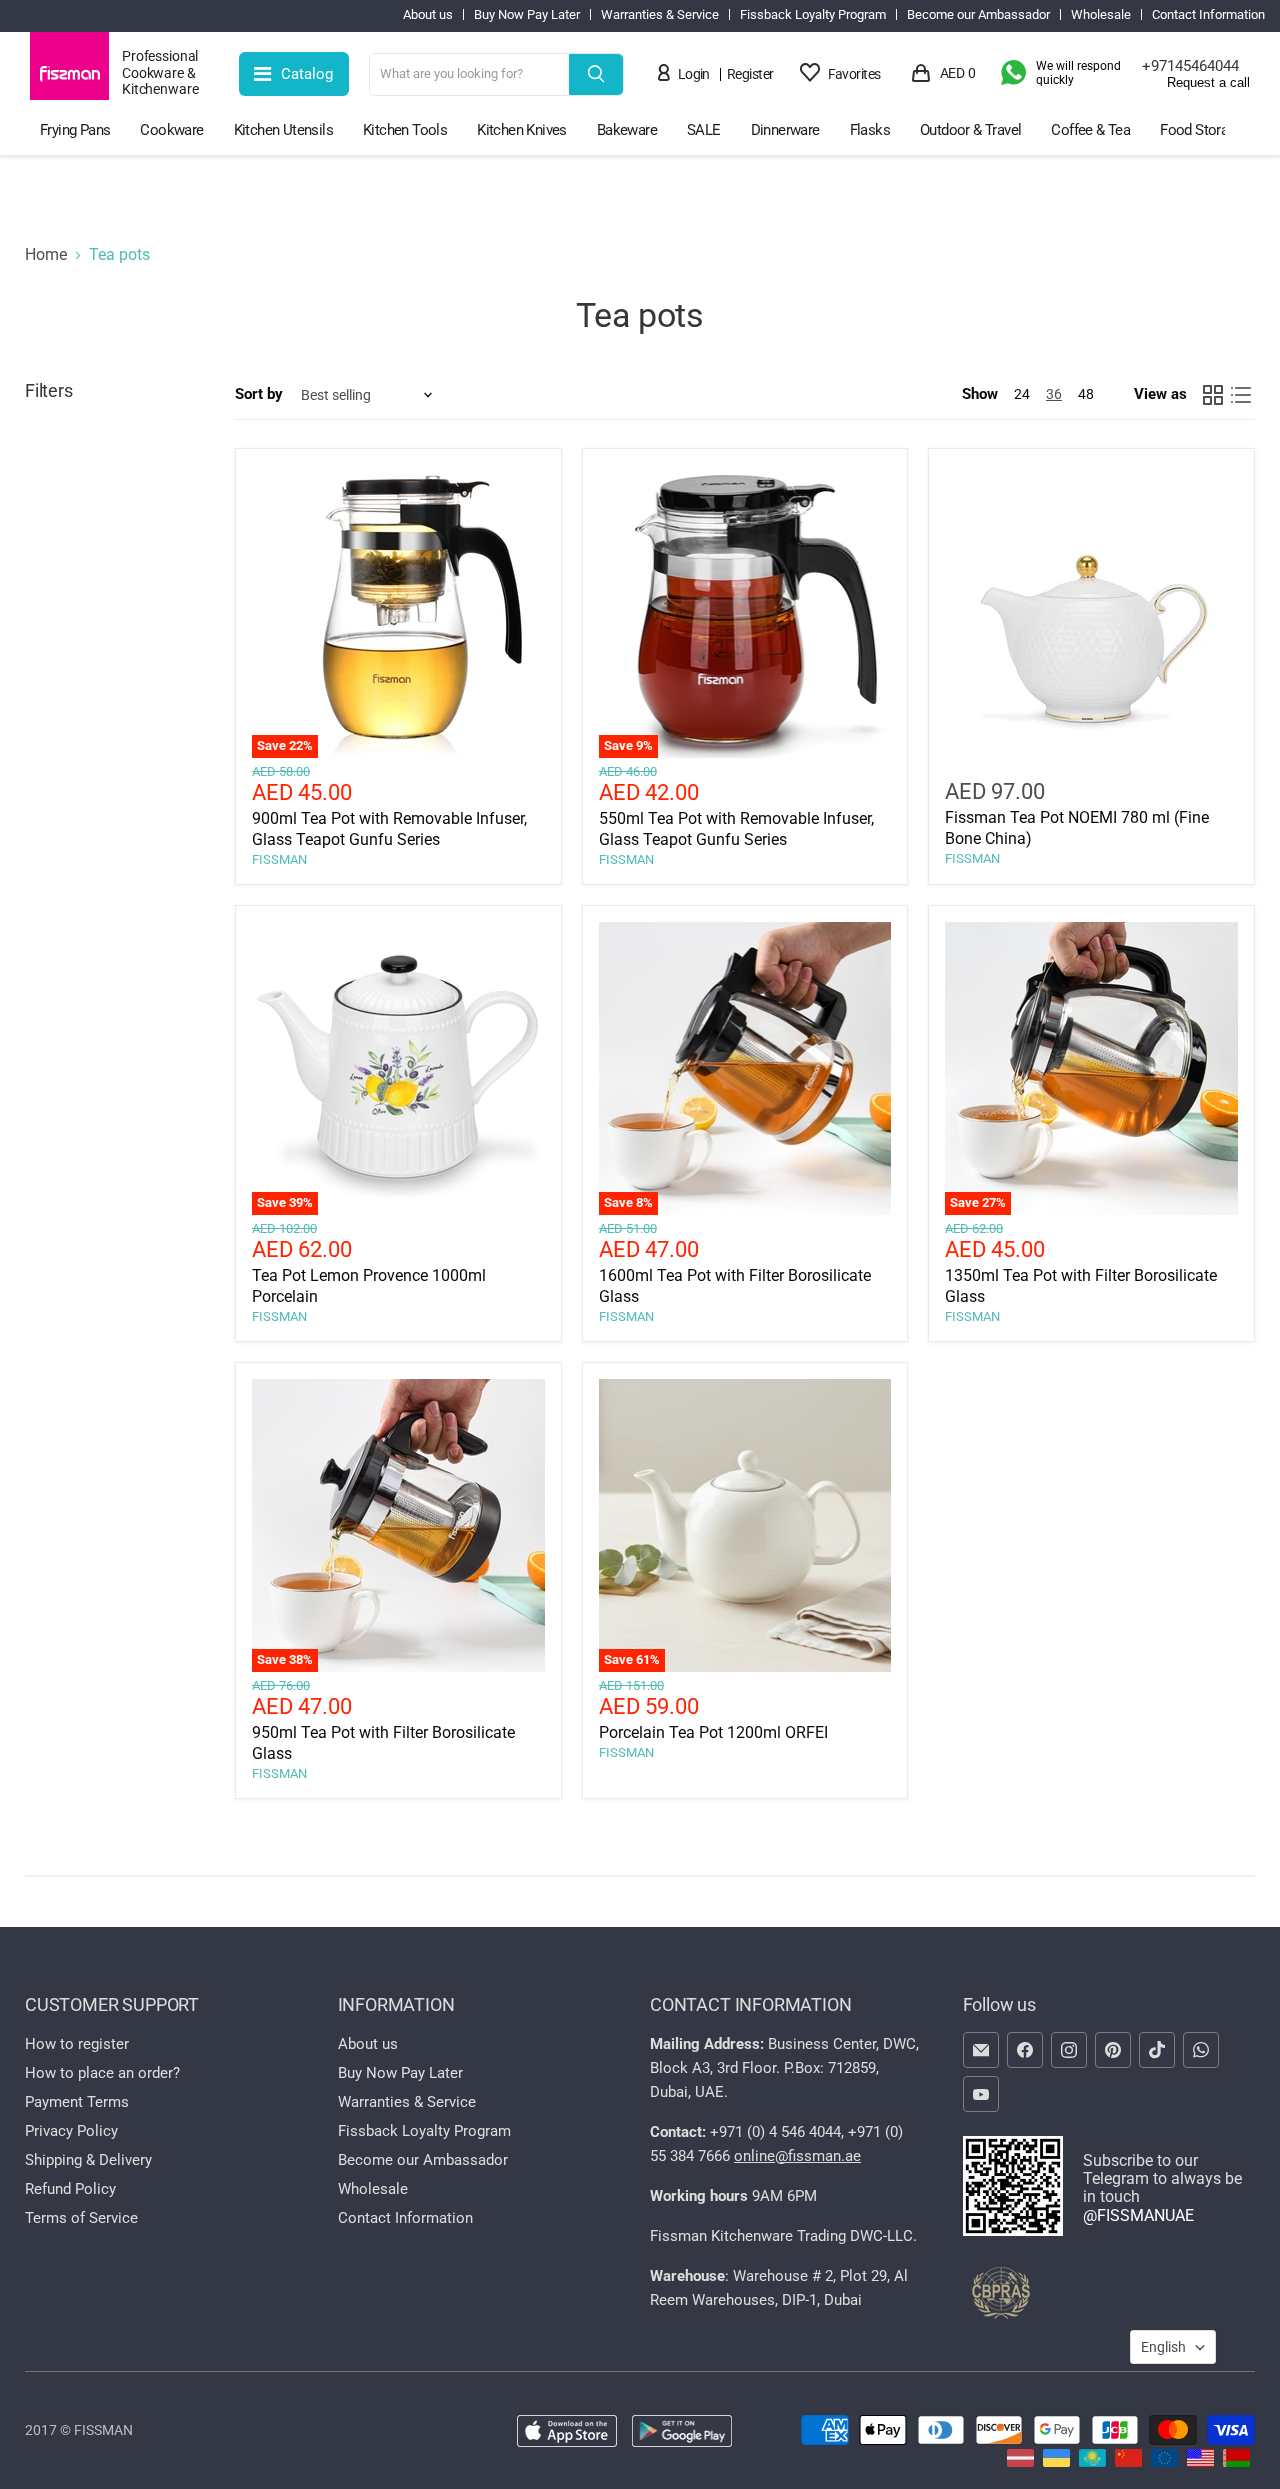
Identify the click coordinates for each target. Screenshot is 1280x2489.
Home (46, 255)
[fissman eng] (1200, 2461)
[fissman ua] (1056, 2461)
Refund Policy (70, 2189)
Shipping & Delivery (88, 2160)
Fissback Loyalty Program (813, 15)
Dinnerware (785, 130)
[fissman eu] (1164, 2461)
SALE (704, 130)
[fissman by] (1236, 2461)
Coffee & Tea (1090, 130)
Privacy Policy (71, 2131)
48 (1086, 394)
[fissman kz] (1092, 2461)
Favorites (854, 74)
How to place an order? (102, 2073)
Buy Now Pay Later (527, 15)
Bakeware (627, 130)
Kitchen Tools (405, 130)
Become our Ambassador (978, 15)
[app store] (567, 2433)
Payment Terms (77, 2102)
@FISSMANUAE (1138, 2215)
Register (750, 74)
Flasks (870, 130)
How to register (77, 2044)
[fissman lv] (1020, 2461)
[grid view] (1213, 395)
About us (428, 15)
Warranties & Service (660, 15)
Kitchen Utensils (283, 130)
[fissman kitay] (1128, 2461)
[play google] (682, 2433)
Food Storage (1201, 130)
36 (1054, 394)
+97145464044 (1190, 66)
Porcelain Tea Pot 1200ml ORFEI (713, 1732)
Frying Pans (75, 130)
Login (694, 74)
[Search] (596, 74)
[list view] (1241, 395)
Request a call (1208, 83)
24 (1022, 394)
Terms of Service (81, 2218)
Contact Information (1208, 15)
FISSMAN (279, 859)
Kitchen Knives (522, 130)
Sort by (259, 394)
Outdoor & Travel (970, 130)
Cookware (171, 130)
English (1163, 2347)
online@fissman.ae (797, 2156)
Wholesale (1101, 15)
